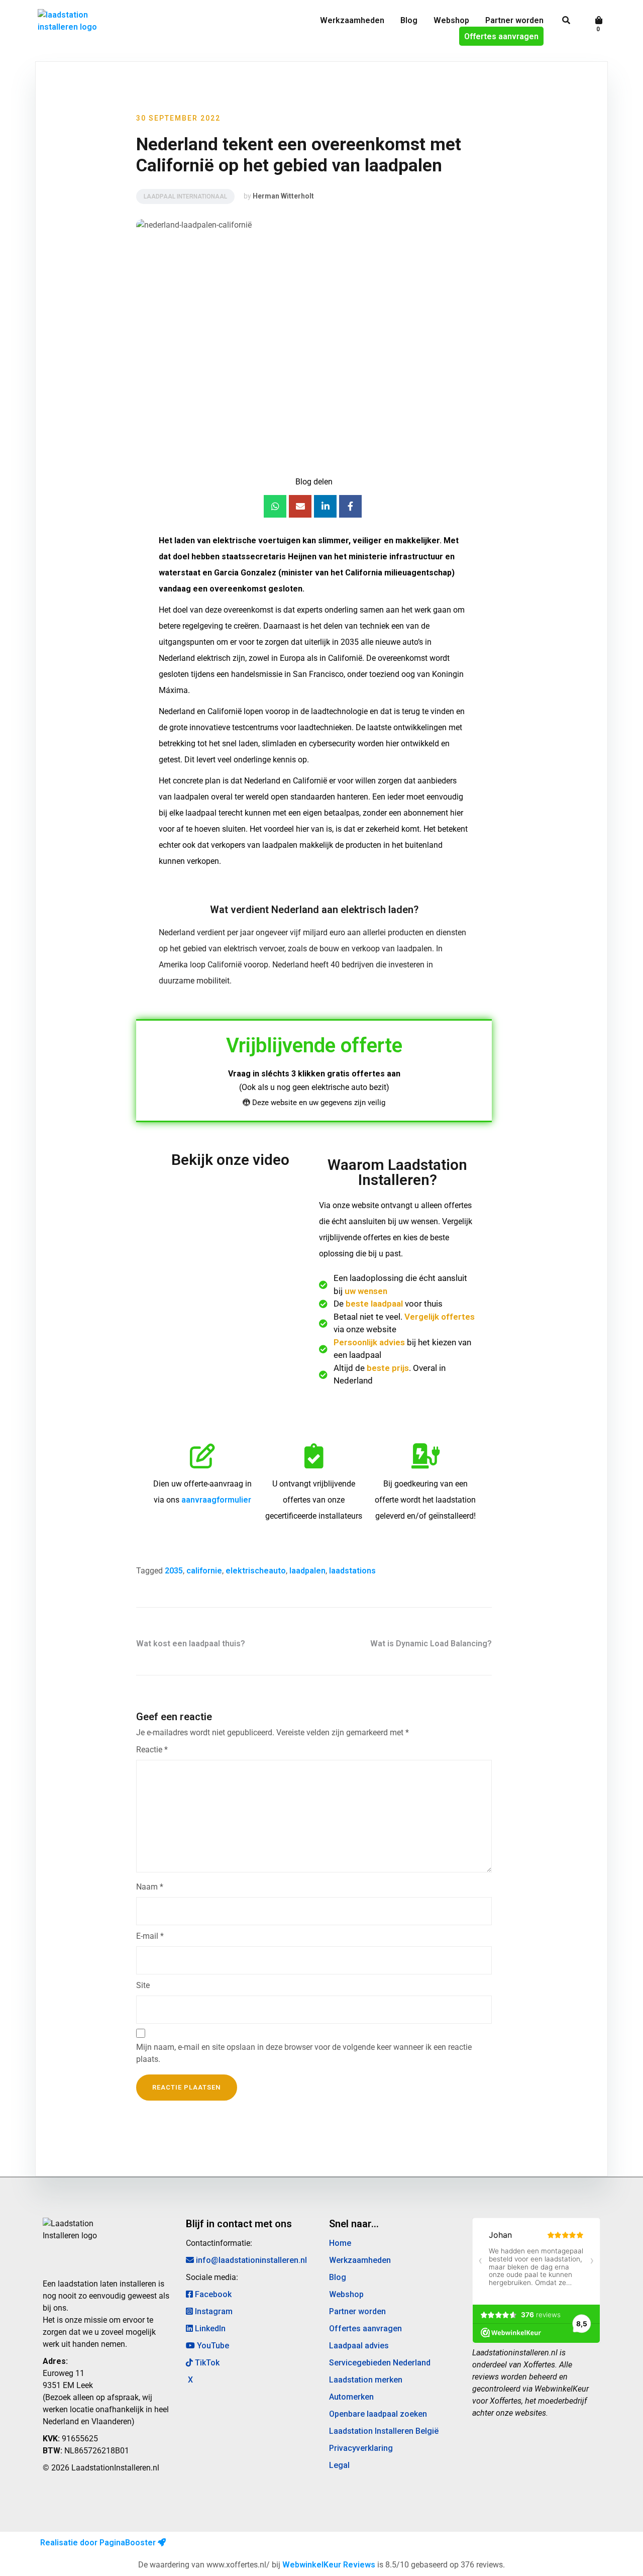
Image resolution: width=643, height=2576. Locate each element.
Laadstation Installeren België (384, 2431)
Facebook (212, 2294)
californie (204, 1571)
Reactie (152, 1750)
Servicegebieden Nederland (380, 2363)
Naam (150, 1887)
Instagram (213, 2311)
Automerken (351, 2397)
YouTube (212, 2346)
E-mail (150, 1936)
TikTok (206, 2363)
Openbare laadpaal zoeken (378, 2414)
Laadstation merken (366, 2380)
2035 (174, 1571)
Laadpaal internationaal (185, 196)
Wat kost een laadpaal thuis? (191, 1644)
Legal (339, 2465)
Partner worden (514, 20)
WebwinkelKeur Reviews (329, 2565)
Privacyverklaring (361, 2448)
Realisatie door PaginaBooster (99, 2543)
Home (340, 2243)
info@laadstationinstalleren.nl (250, 2260)
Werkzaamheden (352, 20)
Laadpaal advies (359, 2346)
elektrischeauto (256, 1571)
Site (143, 1985)
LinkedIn (209, 2329)
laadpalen (307, 1571)
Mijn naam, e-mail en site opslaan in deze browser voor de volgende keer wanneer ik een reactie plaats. (304, 2053)
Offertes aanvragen (501, 36)
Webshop (451, 20)
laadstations (352, 1571)
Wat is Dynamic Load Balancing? (431, 1644)
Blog (409, 20)
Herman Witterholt (283, 196)
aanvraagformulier (216, 1500)
